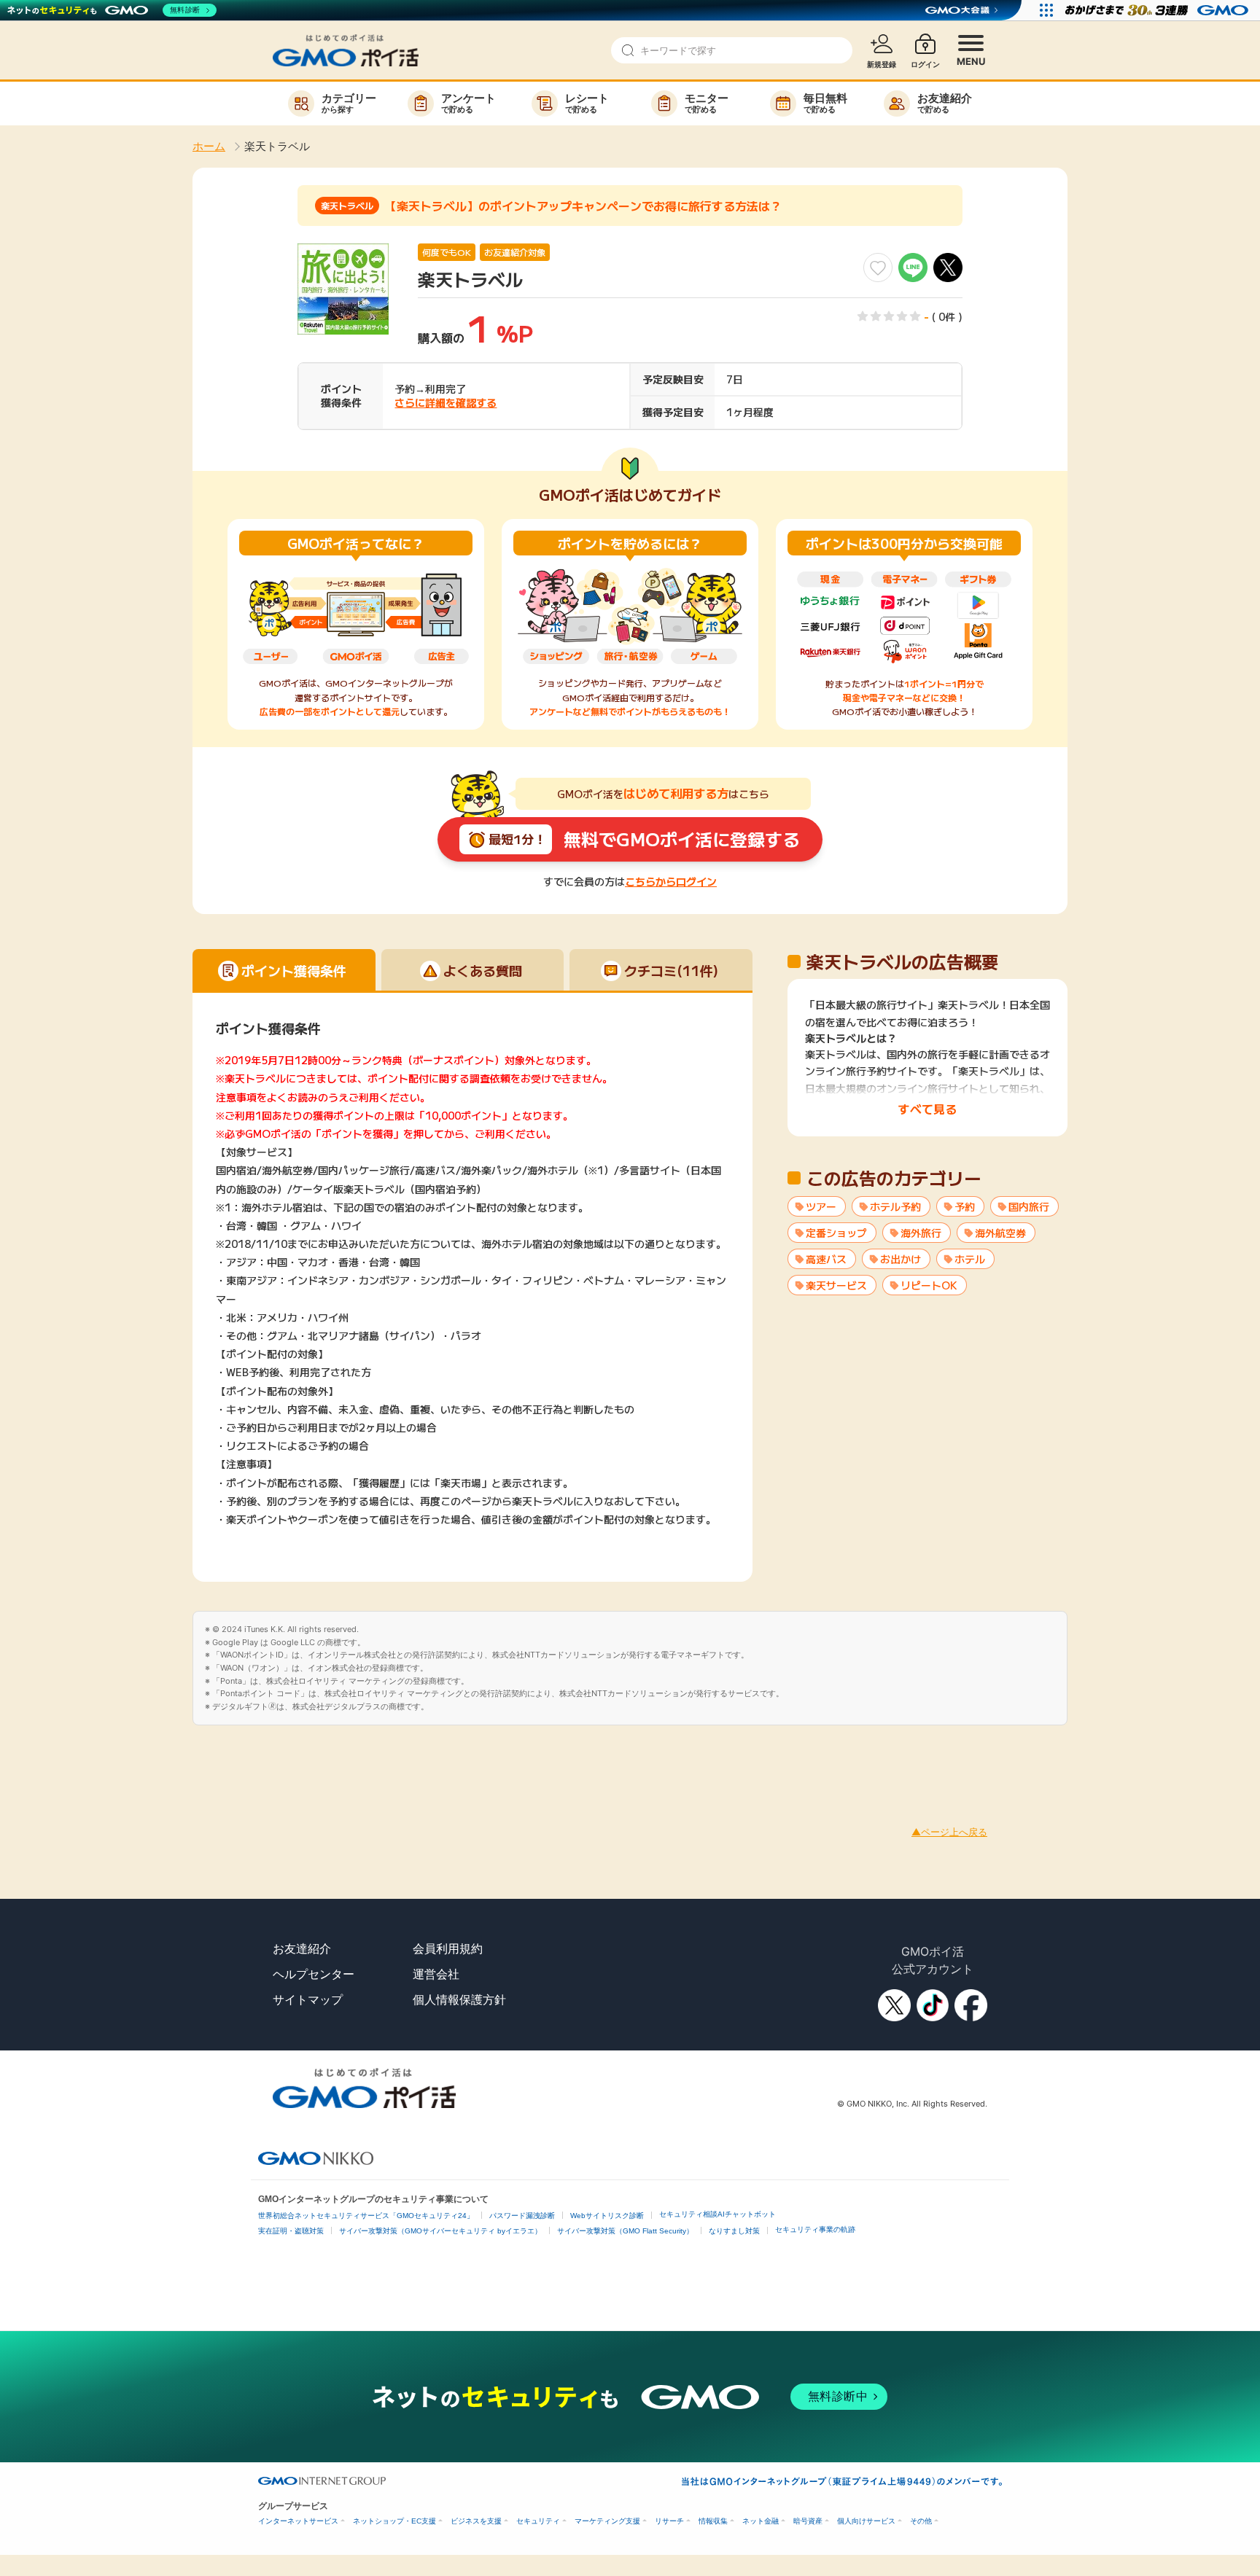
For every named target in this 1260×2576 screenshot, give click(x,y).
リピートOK (929, 1285)
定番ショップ (836, 1233)
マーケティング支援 (607, 2521)
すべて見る (927, 1109)
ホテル (970, 1259)
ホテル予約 (895, 1206)
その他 (921, 2521)
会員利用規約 (448, 1948)
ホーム (209, 146)
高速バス (826, 1259)
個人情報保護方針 (459, 1999)
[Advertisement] (265, 1758)
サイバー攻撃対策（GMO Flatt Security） (625, 2231)
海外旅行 (921, 1233)
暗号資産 (808, 2521)
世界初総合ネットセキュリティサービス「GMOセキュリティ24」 (366, 2216)
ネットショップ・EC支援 (394, 2521)
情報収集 (713, 2521)
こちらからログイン (671, 881)
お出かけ (901, 1259)
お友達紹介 (302, 1948)
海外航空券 (1000, 1233)
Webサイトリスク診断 (607, 2216)
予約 (965, 1206)
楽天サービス (836, 1285)
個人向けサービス (866, 2521)
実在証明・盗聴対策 (291, 2231)
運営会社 (436, 1974)
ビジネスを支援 (476, 2521)
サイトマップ (308, 1999)
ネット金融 (761, 2521)
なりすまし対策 (734, 2231)
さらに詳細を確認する (446, 402)
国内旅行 (1029, 1206)
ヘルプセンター (314, 1974)
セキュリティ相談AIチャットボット (717, 2214)
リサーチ (669, 2521)
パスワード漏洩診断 (522, 2216)
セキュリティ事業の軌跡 (815, 2229)
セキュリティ (538, 2521)
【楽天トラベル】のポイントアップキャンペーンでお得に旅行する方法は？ (583, 206)
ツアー (821, 1206)
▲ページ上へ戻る (949, 1832)
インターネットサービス (298, 2521)
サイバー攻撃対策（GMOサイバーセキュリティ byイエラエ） (440, 2231)
